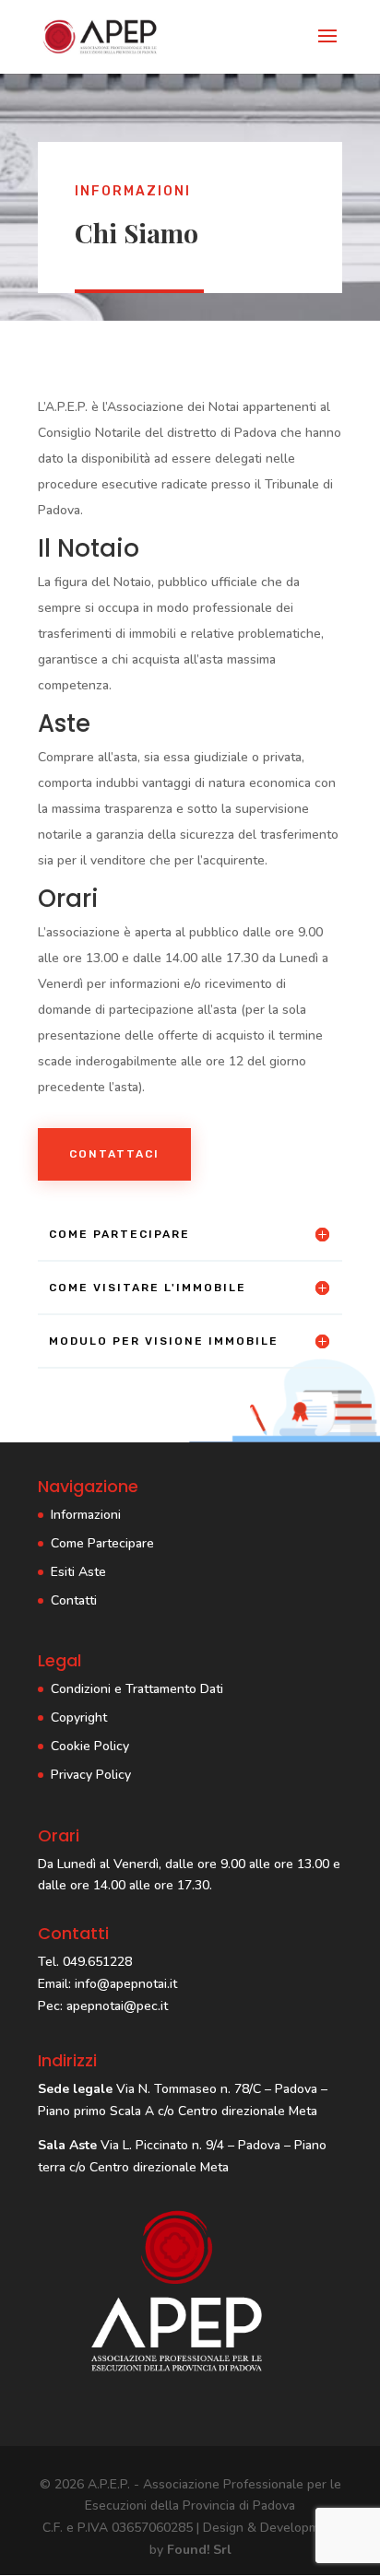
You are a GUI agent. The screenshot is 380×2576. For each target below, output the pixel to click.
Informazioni (86, 1515)
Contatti (74, 1600)
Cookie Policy (90, 1746)
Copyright (79, 1717)
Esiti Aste (78, 1572)
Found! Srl (199, 2550)
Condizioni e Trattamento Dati (137, 1689)
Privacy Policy (91, 1775)
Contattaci (114, 1154)
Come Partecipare (102, 1543)
